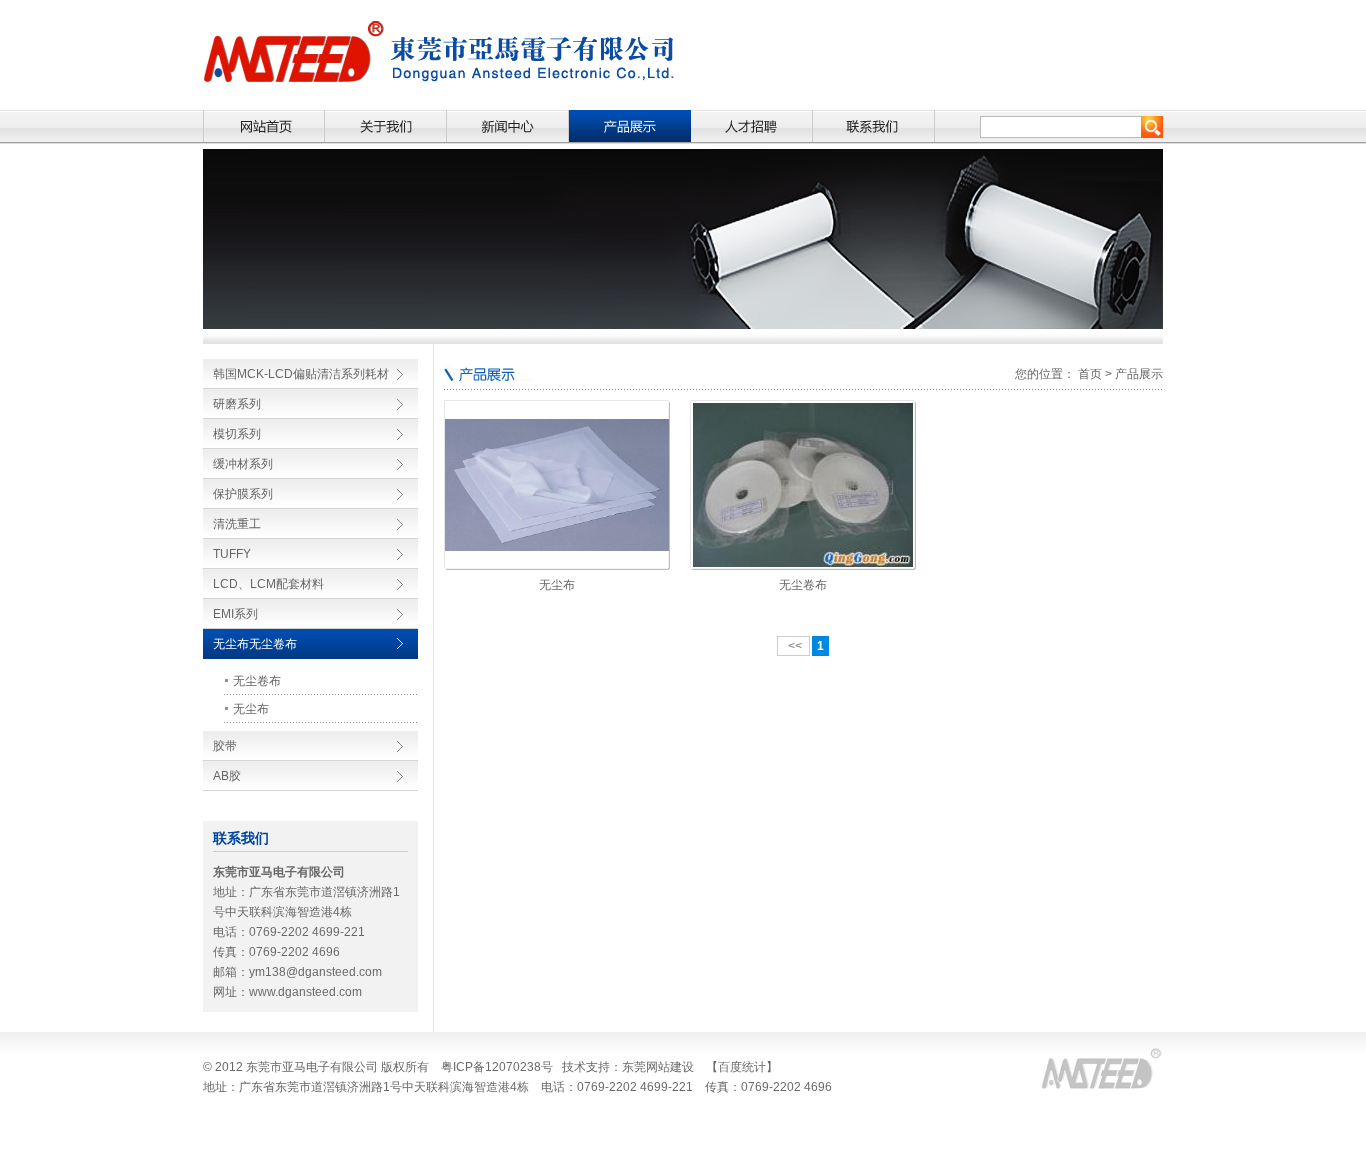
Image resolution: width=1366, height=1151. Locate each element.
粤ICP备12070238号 (497, 1067)
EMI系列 (235, 614)
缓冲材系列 (243, 464)
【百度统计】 (742, 1067)
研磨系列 (237, 404)
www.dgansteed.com (305, 992)
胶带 (225, 746)
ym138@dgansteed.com (315, 972)
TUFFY (232, 554)
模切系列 (237, 434)
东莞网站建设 (658, 1067)
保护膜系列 (243, 494)
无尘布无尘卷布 (255, 644)
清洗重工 (237, 524)
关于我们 (386, 127)
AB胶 (227, 776)
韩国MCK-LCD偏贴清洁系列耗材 (301, 374)
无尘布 (251, 709)
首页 (264, 127)
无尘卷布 (257, 681)
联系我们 (874, 127)
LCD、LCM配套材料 (268, 584)
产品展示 (630, 127)
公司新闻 (508, 127)
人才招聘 (752, 127)
